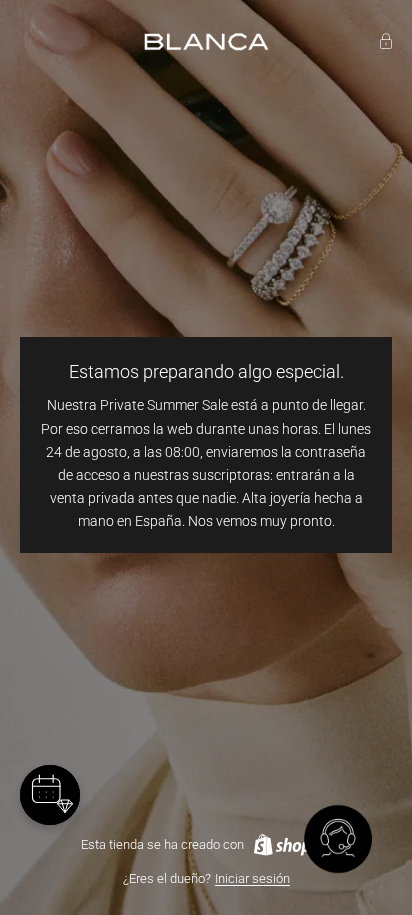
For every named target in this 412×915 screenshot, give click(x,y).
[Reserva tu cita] (50, 795)
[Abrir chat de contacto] (338, 841)
